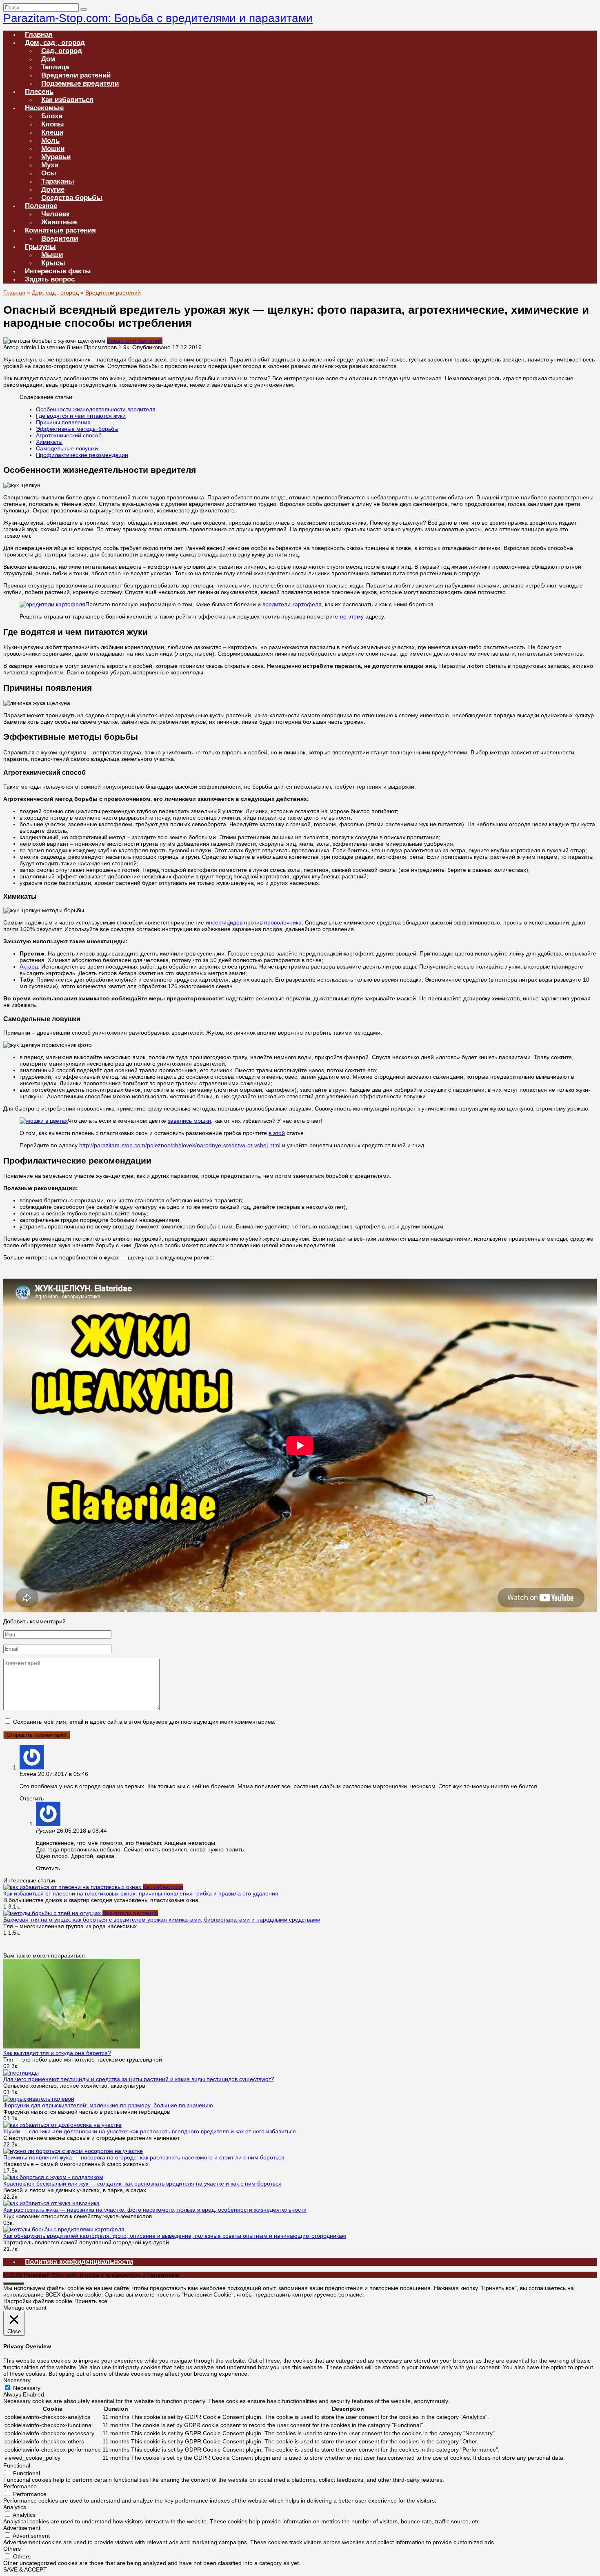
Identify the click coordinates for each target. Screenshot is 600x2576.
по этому (352, 616)
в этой (277, 1133)
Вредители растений (135, 341)
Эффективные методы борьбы (77, 429)
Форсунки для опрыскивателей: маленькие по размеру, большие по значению (108, 2105)
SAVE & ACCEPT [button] (25, 2569)
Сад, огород (62, 51)
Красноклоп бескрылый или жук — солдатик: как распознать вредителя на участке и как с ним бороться (142, 2184)
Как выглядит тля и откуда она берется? (57, 2053)
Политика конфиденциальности (79, 2262)
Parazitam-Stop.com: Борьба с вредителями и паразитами (158, 18)
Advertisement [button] (22, 2528)
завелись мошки (189, 1121)
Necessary (27, 2388)
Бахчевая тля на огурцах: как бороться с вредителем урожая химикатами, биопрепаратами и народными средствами (162, 1920)
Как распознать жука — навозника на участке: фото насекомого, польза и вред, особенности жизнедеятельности (155, 2210)
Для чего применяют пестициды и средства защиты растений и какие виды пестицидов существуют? (139, 2079)
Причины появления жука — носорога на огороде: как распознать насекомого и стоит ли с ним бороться (144, 2157)
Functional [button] (17, 2465)
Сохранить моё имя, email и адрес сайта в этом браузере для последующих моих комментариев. (144, 1722)
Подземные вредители (80, 83)
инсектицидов (224, 922)
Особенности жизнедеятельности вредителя (96, 409)
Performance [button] (20, 2486)
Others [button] (12, 2549)
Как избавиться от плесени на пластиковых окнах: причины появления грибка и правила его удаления (141, 1893)
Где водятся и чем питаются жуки (81, 416)
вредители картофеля (292, 604)
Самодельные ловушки (67, 448)
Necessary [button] (17, 2380)
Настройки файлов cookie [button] (38, 2301)
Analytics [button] (15, 2507)
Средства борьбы (72, 198)
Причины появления (63, 422)
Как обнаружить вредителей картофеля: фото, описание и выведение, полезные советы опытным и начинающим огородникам (175, 2236)
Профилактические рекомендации (82, 455)
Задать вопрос (50, 279)
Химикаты (49, 442)
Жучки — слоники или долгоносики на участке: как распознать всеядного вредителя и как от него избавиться (150, 2131)
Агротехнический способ (69, 435)
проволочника (283, 922)
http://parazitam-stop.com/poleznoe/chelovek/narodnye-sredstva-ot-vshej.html (180, 1145)
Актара (29, 967)
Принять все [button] (91, 2301)
